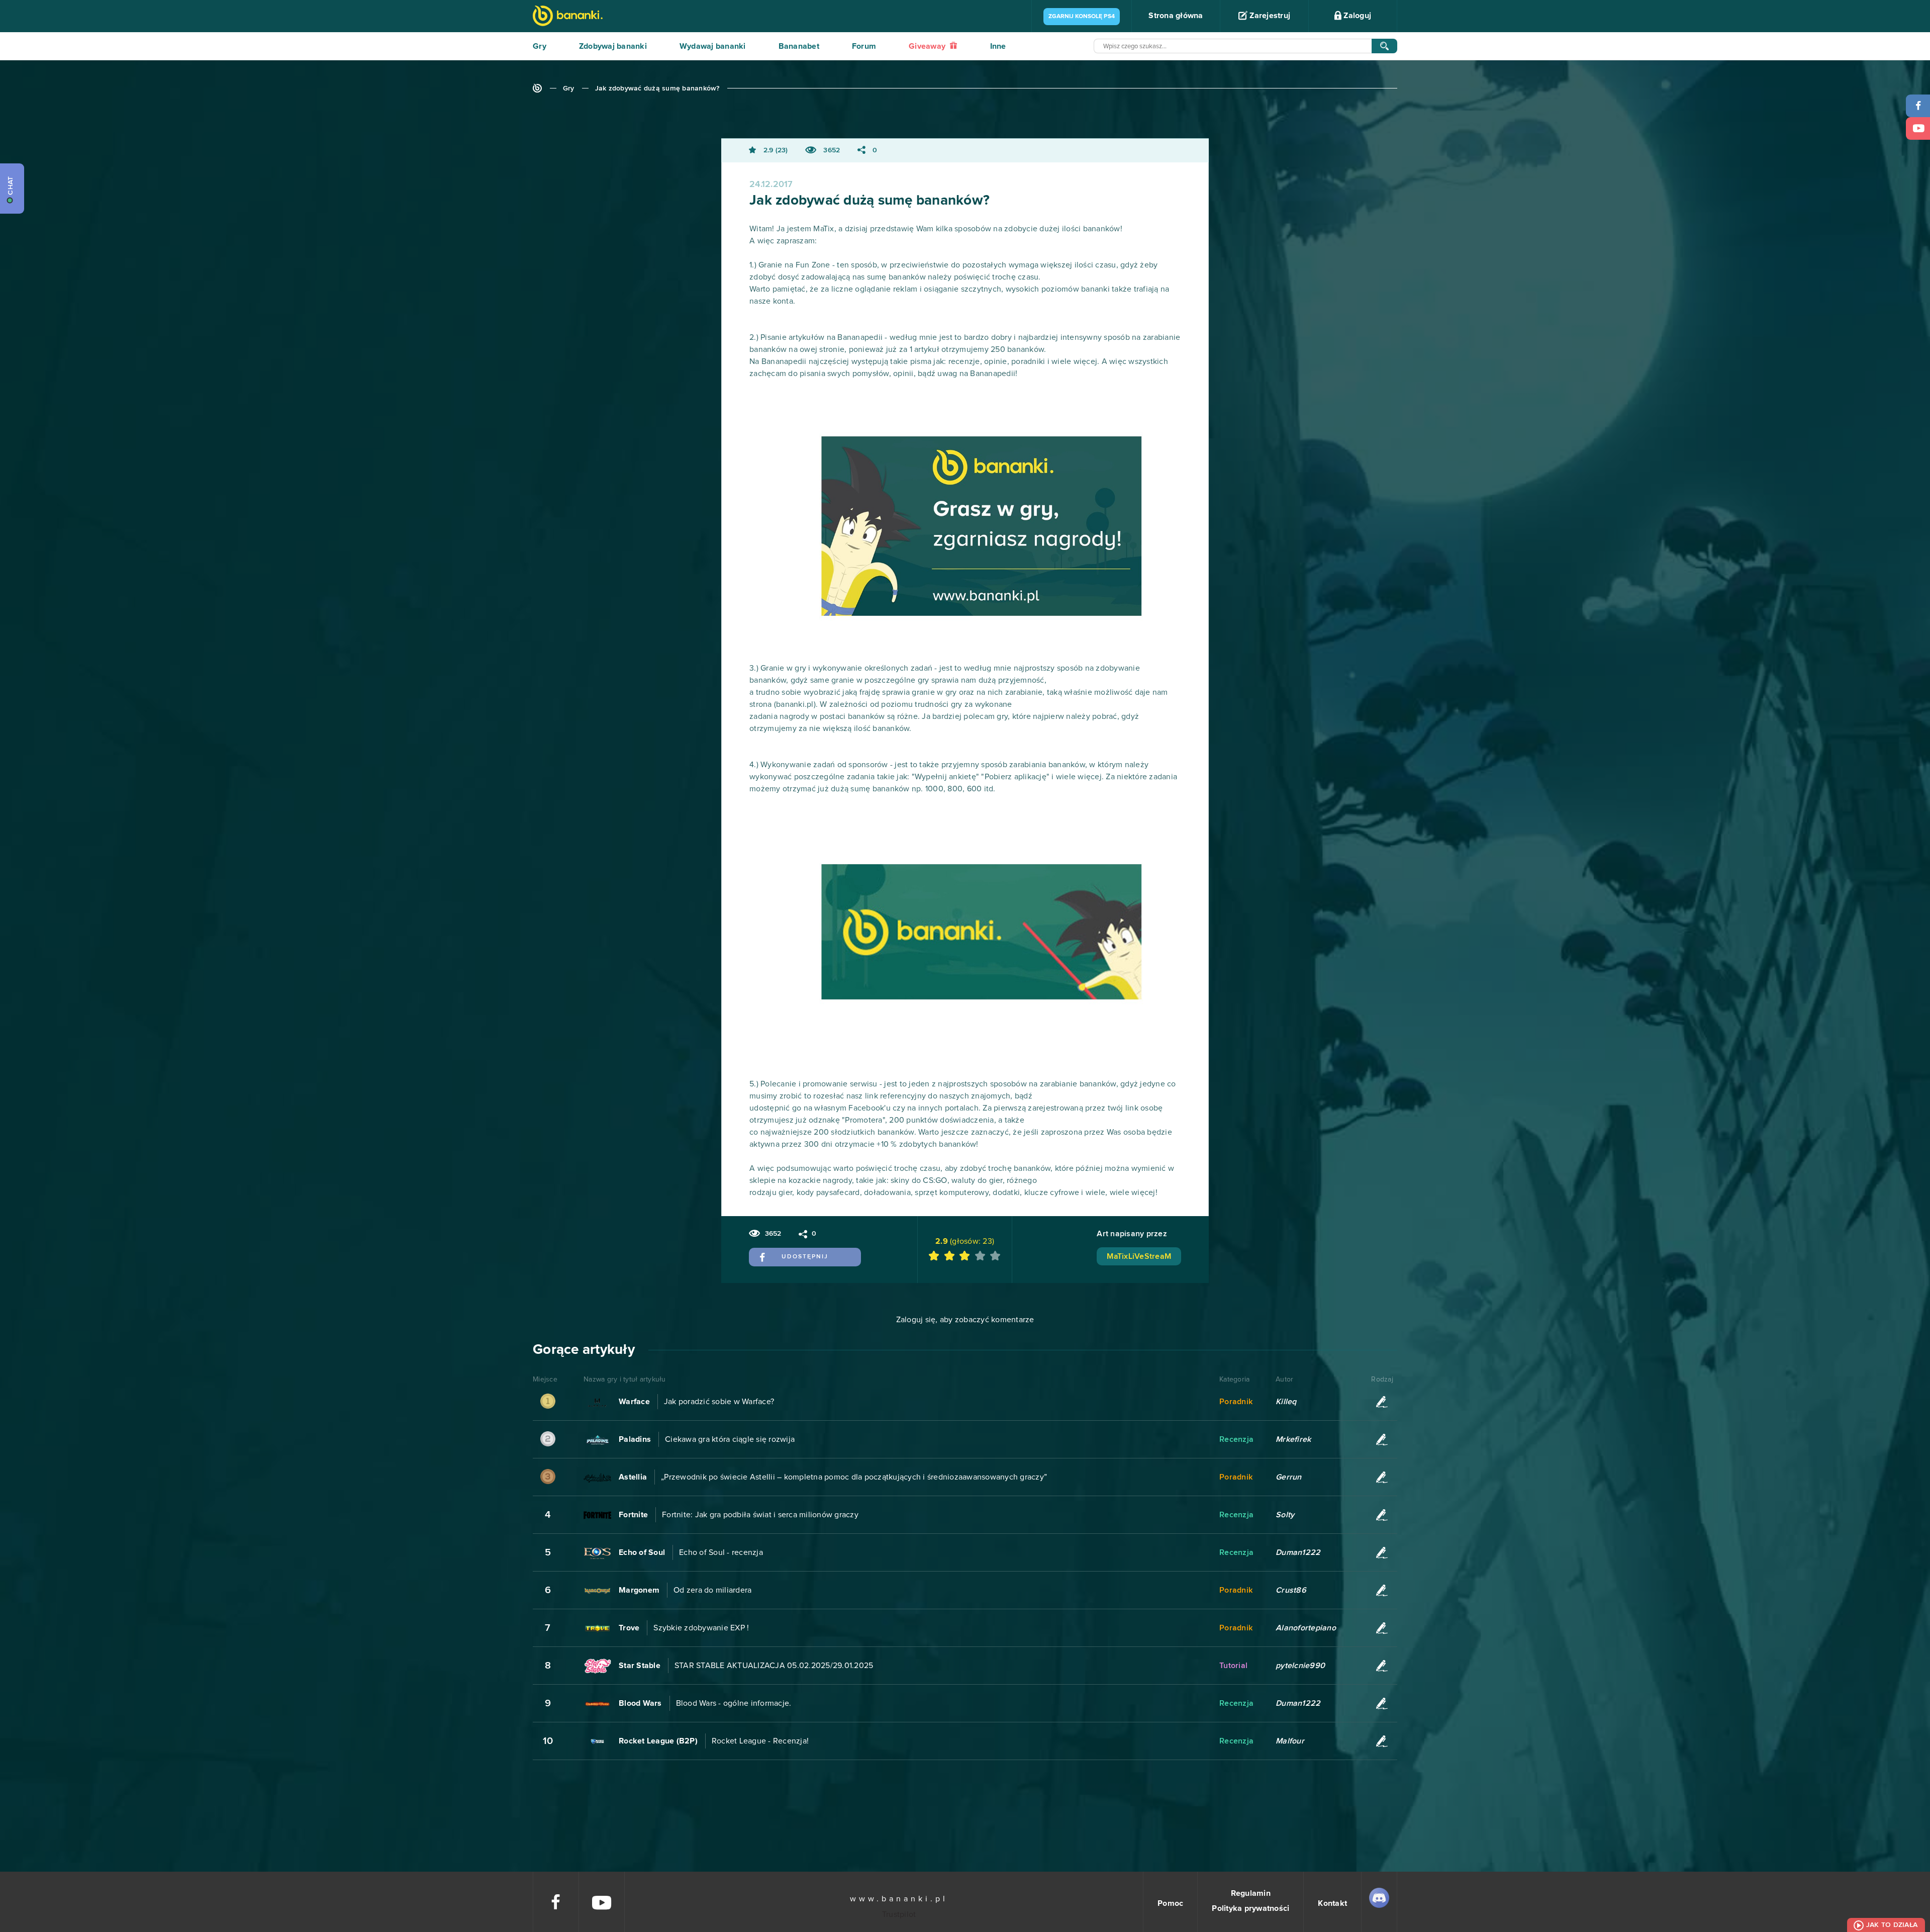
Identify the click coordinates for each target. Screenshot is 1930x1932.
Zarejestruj (1269, 16)
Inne (998, 46)
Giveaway (928, 46)
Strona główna (1176, 16)
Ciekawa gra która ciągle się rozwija (730, 1439)
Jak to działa (1892, 1925)
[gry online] (568, 17)
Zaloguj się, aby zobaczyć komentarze (965, 1320)
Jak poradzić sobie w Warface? (719, 1402)
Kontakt (1332, 1903)
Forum (864, 46)
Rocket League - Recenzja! (760, 1741)
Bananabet (799, 46)
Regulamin (1251, 1893)
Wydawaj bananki (713, 46)
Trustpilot (899, 1914)
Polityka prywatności (1250, 1908)
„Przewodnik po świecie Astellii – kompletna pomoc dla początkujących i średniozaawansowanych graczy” (854, 1477)
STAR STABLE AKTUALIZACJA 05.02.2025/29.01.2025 (774, 1666)
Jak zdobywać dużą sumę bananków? (657, 88)
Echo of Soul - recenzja (721, 1552)
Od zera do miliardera (712, 1590)
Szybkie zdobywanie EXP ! (701, 1628)
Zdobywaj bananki (613, 46)
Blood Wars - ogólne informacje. (734, 1703)
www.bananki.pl (899, 1899)
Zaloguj (1356, 16)
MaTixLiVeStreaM (1139, 1256)
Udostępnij (805, 1257)
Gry (540, 46)
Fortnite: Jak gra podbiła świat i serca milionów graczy (760, 1515)
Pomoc (1170, 1903)
